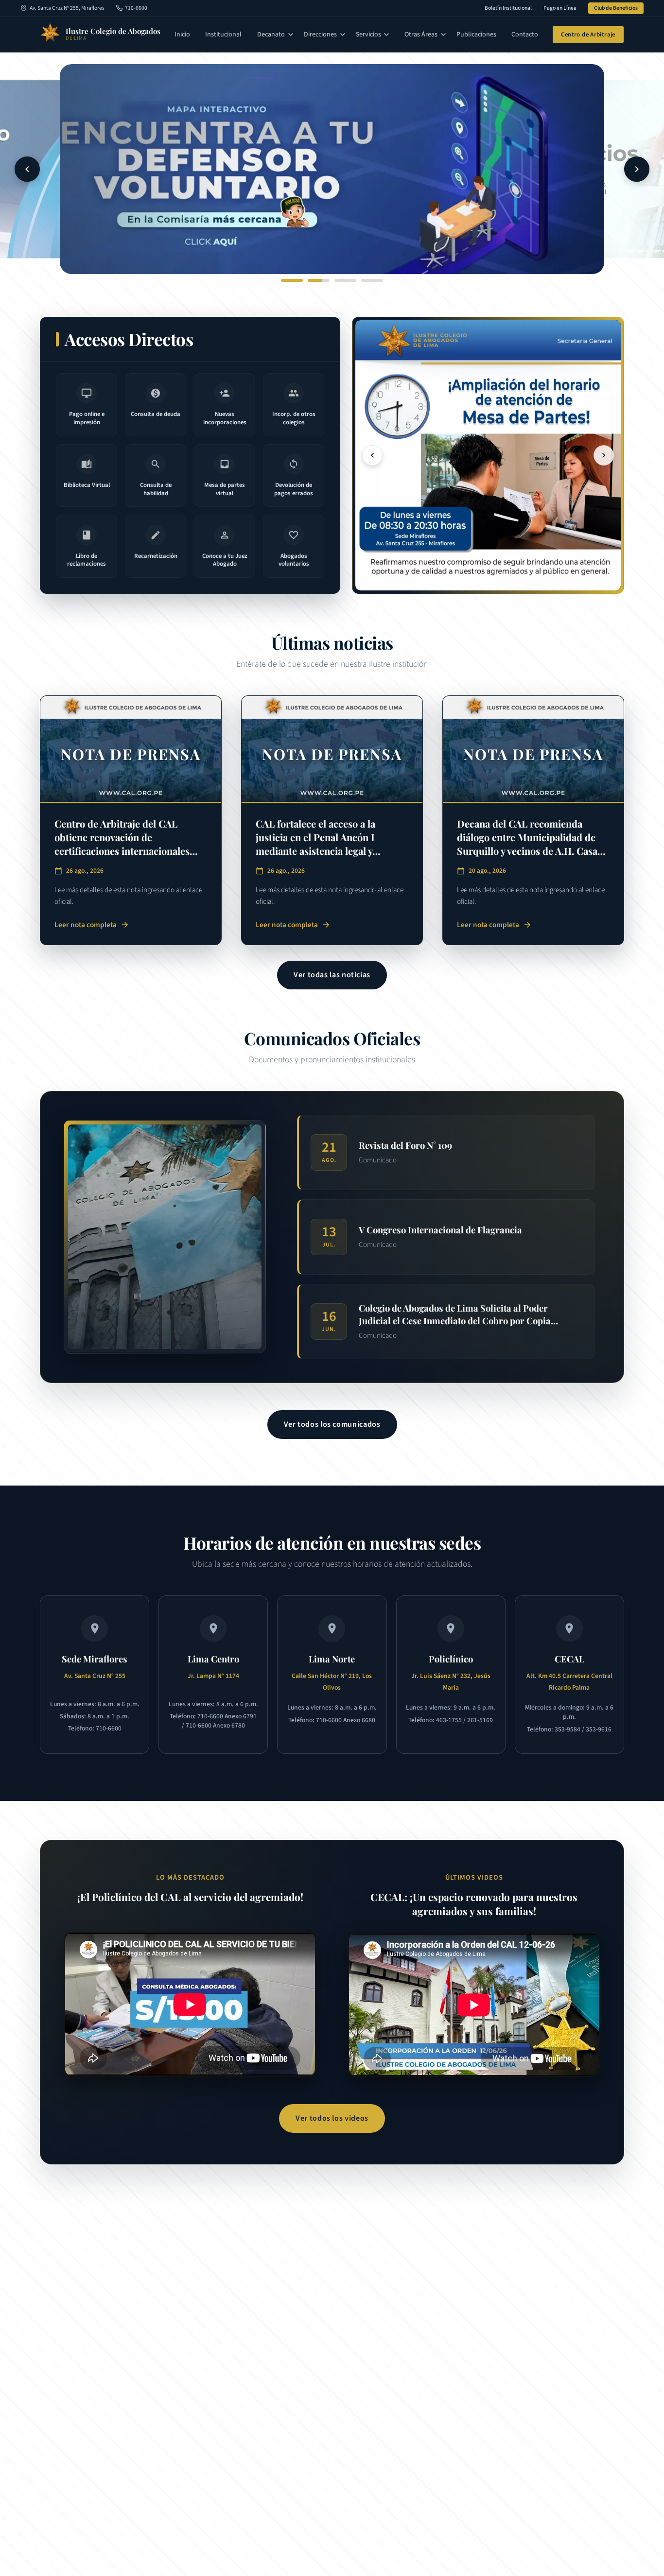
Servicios (368, 35)
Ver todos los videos (332, 2118)
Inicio (182, 35)
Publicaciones (476, 35)
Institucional (223, 35)
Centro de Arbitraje (588, 35)
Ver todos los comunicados (332, 1424)
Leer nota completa (92, 925)
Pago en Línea (560, 8)
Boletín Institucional (508, 8)
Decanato (271, 35)
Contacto (525, 35)
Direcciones (320, 35)
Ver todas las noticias (332, 975)
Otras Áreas (421, 35)
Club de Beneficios (616, 8)
